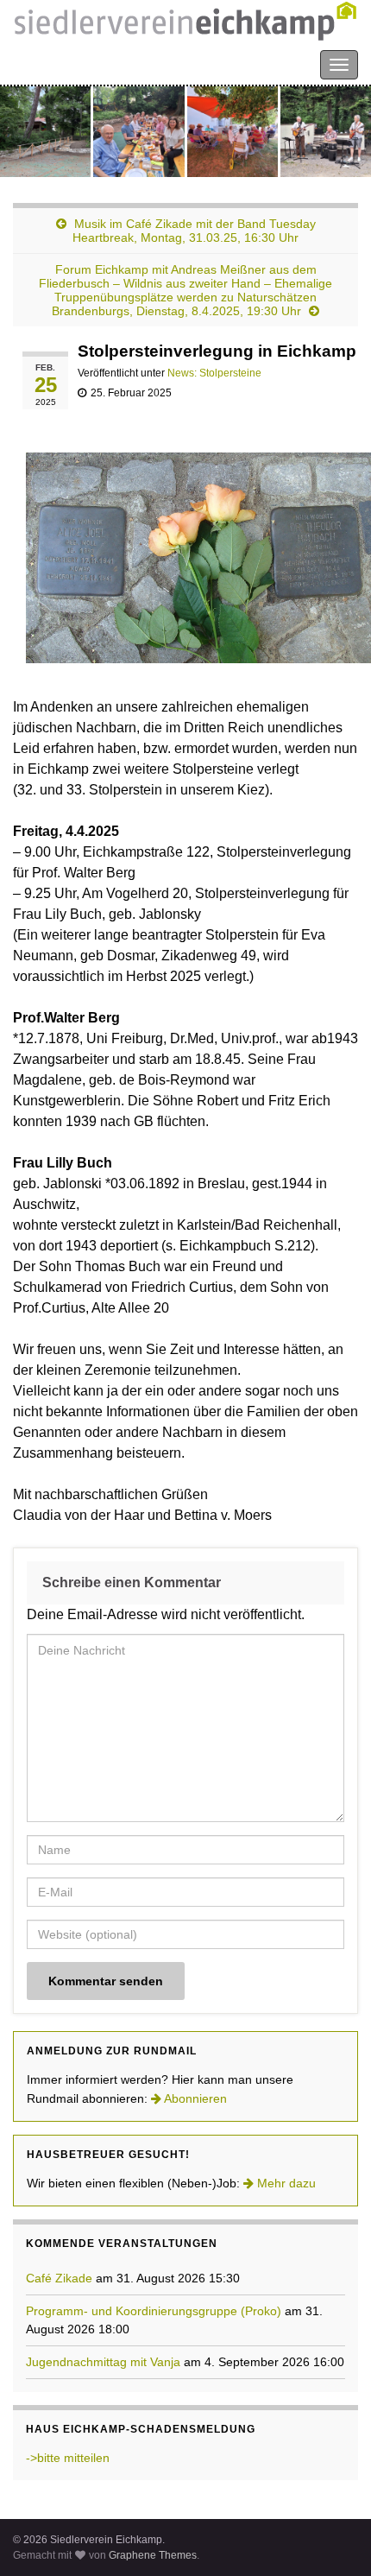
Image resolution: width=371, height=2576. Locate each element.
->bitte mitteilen (68, 2458)
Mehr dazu (285, 2183)
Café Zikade (59, 2278)
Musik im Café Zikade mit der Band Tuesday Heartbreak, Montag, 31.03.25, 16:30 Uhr (194, 231)
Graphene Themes (153, 2555)
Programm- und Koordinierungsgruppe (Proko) (154, 2311)
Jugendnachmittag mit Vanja (103, 2362)
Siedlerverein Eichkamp (86, 63)
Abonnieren (194, 2098)
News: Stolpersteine (214, 373)
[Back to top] (332, 2537)
